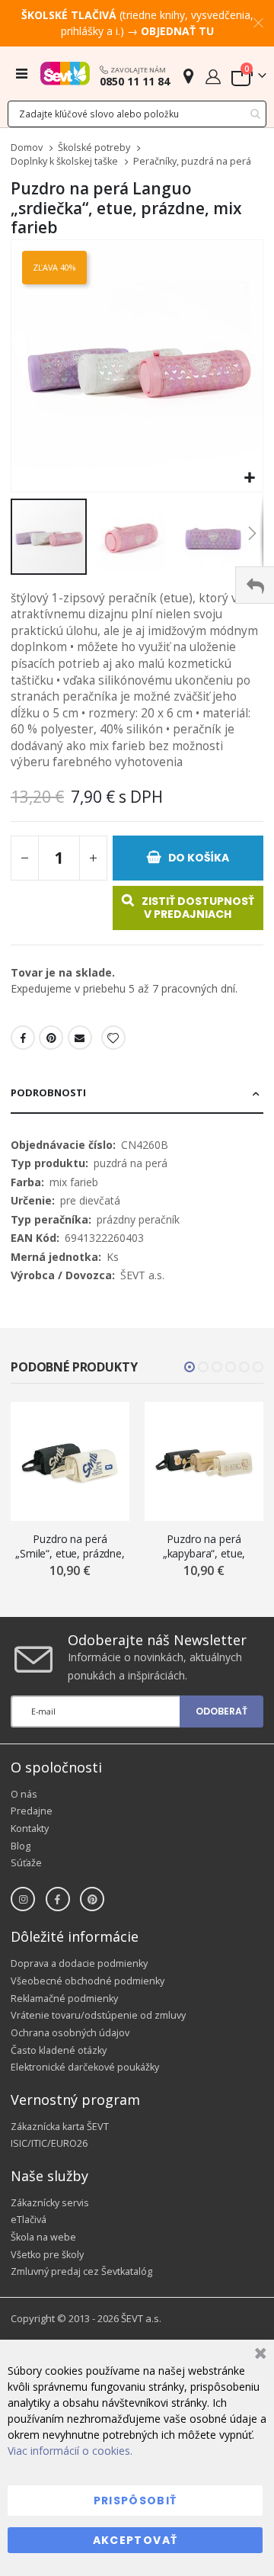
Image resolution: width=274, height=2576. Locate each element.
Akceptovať (135, 2540)
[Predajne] (188, 76)
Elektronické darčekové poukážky (85, 2067)
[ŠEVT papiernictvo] (65, 73)
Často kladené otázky (59, 2050)
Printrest (51, 1038)
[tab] (137, 1094)
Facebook (23, 1038)
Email (80, 1038)
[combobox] (137, 114)
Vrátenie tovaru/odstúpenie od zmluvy (98, 2015)
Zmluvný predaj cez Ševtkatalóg (81, 2271)
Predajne (32, 1811)
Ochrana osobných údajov (70, 2033)
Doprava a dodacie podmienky (79, 1963)
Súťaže (26, 1863)
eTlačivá (29, 2220)
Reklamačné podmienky (64, 1999)
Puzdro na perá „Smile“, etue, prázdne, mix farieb (70, 1546)
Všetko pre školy (47, 2255)
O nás (24, 1794)
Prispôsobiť (135, 2501)
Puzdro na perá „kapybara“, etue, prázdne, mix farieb (204, 1546)
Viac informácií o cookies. (70, 2451)
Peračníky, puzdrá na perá (192, 162)
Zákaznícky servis (50, 2203)
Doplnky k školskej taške (64, 162)
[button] (249, 478)
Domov (27, 148)
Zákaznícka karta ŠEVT (60, 2127)
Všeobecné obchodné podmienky (88, 1981)
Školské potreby (94, 148)
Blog (21, 1846)
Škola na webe (43, 2237)
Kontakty (30, 1829)
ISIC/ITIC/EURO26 (49, 2143)
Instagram (23, 1899)
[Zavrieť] (258, 2355)
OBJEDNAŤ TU (177, 31)
